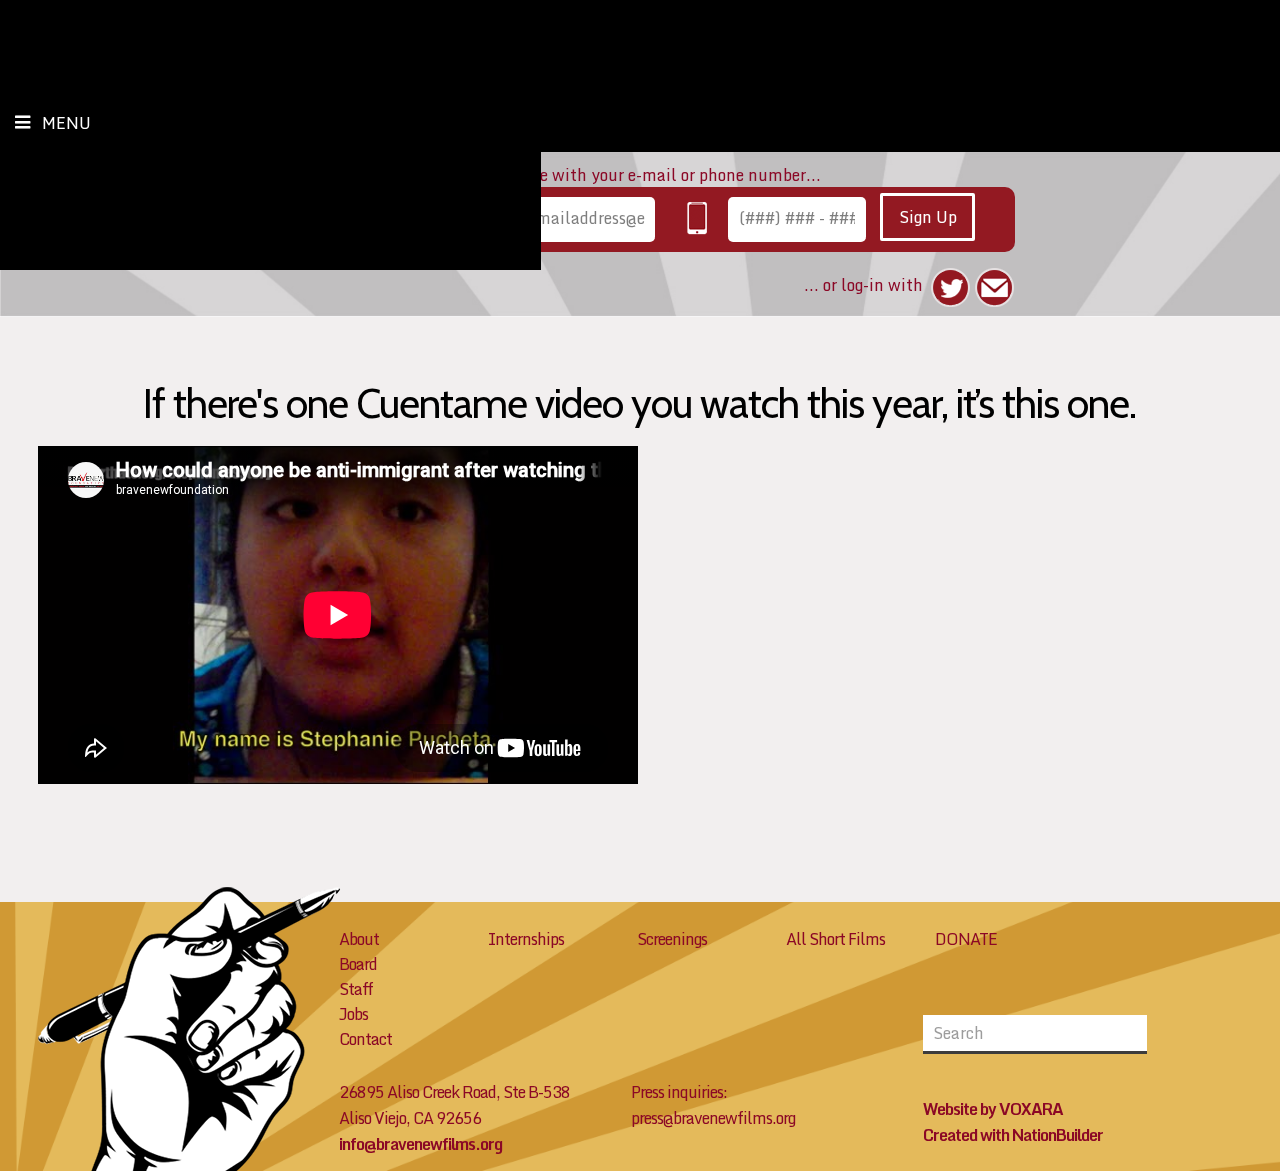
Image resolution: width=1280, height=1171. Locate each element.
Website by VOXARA (993, 1109)
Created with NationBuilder (1013, 1135)
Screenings (672, 939)
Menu (66, 123)
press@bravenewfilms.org (713, 1118)
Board (358, 964)
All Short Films (835, 939)
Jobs (353, 1014)
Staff (356, 989)
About (359, 939)
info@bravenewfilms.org (420, 1144)
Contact (365, 1039)
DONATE (966, 939)
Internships (526, 939)
